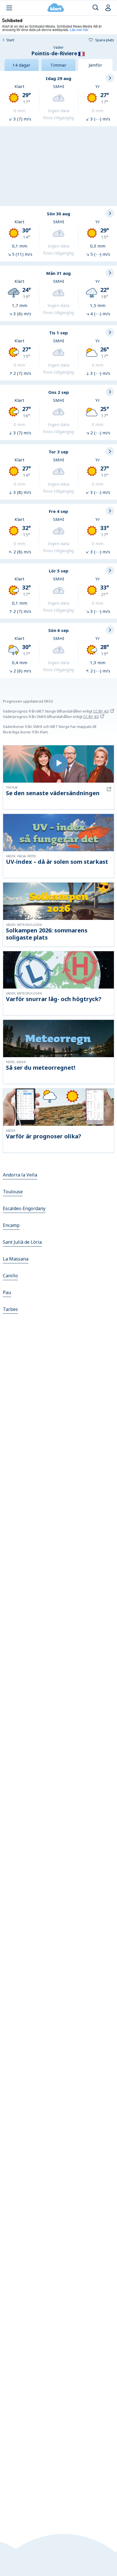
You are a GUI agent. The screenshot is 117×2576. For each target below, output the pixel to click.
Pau (7, 1292)
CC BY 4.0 (101, 711)
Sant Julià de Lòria (22, 1242)
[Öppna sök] (96, 8)
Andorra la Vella (20, 1175)
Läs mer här (79, 29)
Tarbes (10, 1309)
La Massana (16, 1259)
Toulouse (13, 1192)
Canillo (10, 1276)
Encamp (11, 1225)
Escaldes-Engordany (24, 1208)
